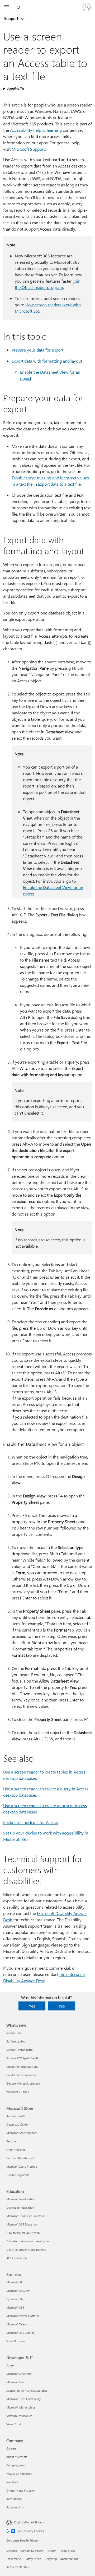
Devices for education (20, 2207)
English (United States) (29, 2522)
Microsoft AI (14, 2282)
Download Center (18, 2124)
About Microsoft (17, 2457)
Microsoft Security (18, 2291)
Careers (11, 2448)
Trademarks (14, 2559)
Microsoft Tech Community (23, 2399)
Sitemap (12, 2551)
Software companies (19, 2416)
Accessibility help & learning (36, 130)
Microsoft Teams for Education (26, 2216)
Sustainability (15, 2507)
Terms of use (67, 2551)
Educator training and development (29, 2241)
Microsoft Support (28, 149)
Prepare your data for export (37, 350)
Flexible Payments (18, 2175)
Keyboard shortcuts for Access (31, 1822)
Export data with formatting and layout (47, 361)
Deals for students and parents (26, 2250)
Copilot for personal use (22, 2075)
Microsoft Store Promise (22, 2166)
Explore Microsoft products (23, 2083)
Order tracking (16, 2150)
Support (12, 18)
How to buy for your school (23, 2233)
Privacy (51, 2551)
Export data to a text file (59, 484)
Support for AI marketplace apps (27, 2390)
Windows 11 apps (18, 2092)
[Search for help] (18, 7)
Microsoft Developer (19, 2374)
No (62, 2006)
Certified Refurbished (20, 2158)
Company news (16, 2465)
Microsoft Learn (16, 2382)
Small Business (16, 2341)
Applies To (15, 88)
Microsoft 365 (15, 2307)
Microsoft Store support (22, 2133)
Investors (12, 2482)
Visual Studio (15, 2424)
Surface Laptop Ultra (20, 2050)
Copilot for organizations (22, 2067)
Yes (32, 2006)
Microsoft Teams (17, 2324)
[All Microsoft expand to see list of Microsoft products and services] (7, 7)
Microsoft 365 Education (22, 2224)
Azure (10, 2365)
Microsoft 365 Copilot (20, 2333)
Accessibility (14, 2499)
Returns (11, 2141)
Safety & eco (33, 2559)
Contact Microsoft (32, 2551)
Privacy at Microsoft (19, 2474)
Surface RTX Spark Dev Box (23, 2058)
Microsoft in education (21, 2199)
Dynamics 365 (15, 2299)
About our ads (69, 2559)
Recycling (51, 2559)
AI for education (16, 2258)
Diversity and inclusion (21, 2490)
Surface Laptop (16, 2041)
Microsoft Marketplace (21, 2407)
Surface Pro (14, 2033)
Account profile (16, 2116)
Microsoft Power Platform (23, 2316)
